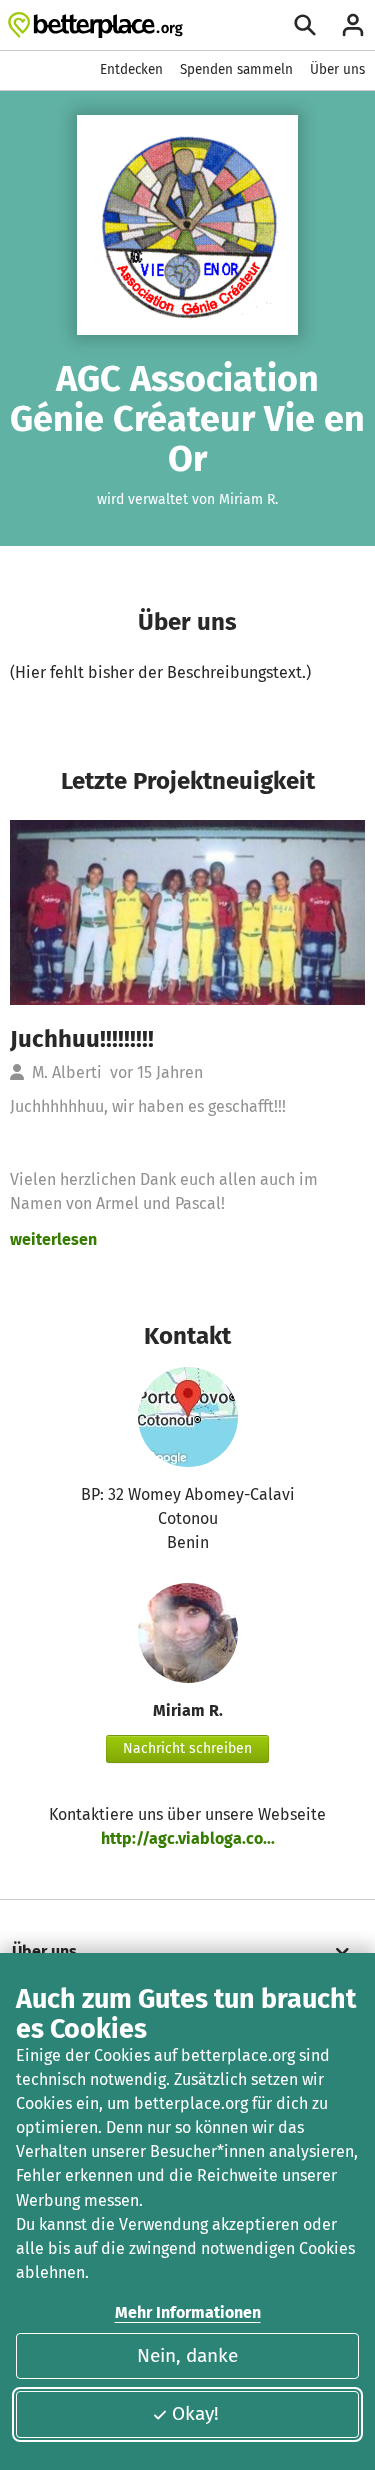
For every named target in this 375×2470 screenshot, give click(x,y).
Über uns (337, 69)
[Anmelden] (353, 25)
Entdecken (131, 69)
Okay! (195, 2413)
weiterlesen (53, 1239)
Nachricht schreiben (187, 1748)
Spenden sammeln (236, 69)
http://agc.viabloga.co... (188, 1838)
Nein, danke (187, 2355)
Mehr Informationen (188, 2312)
